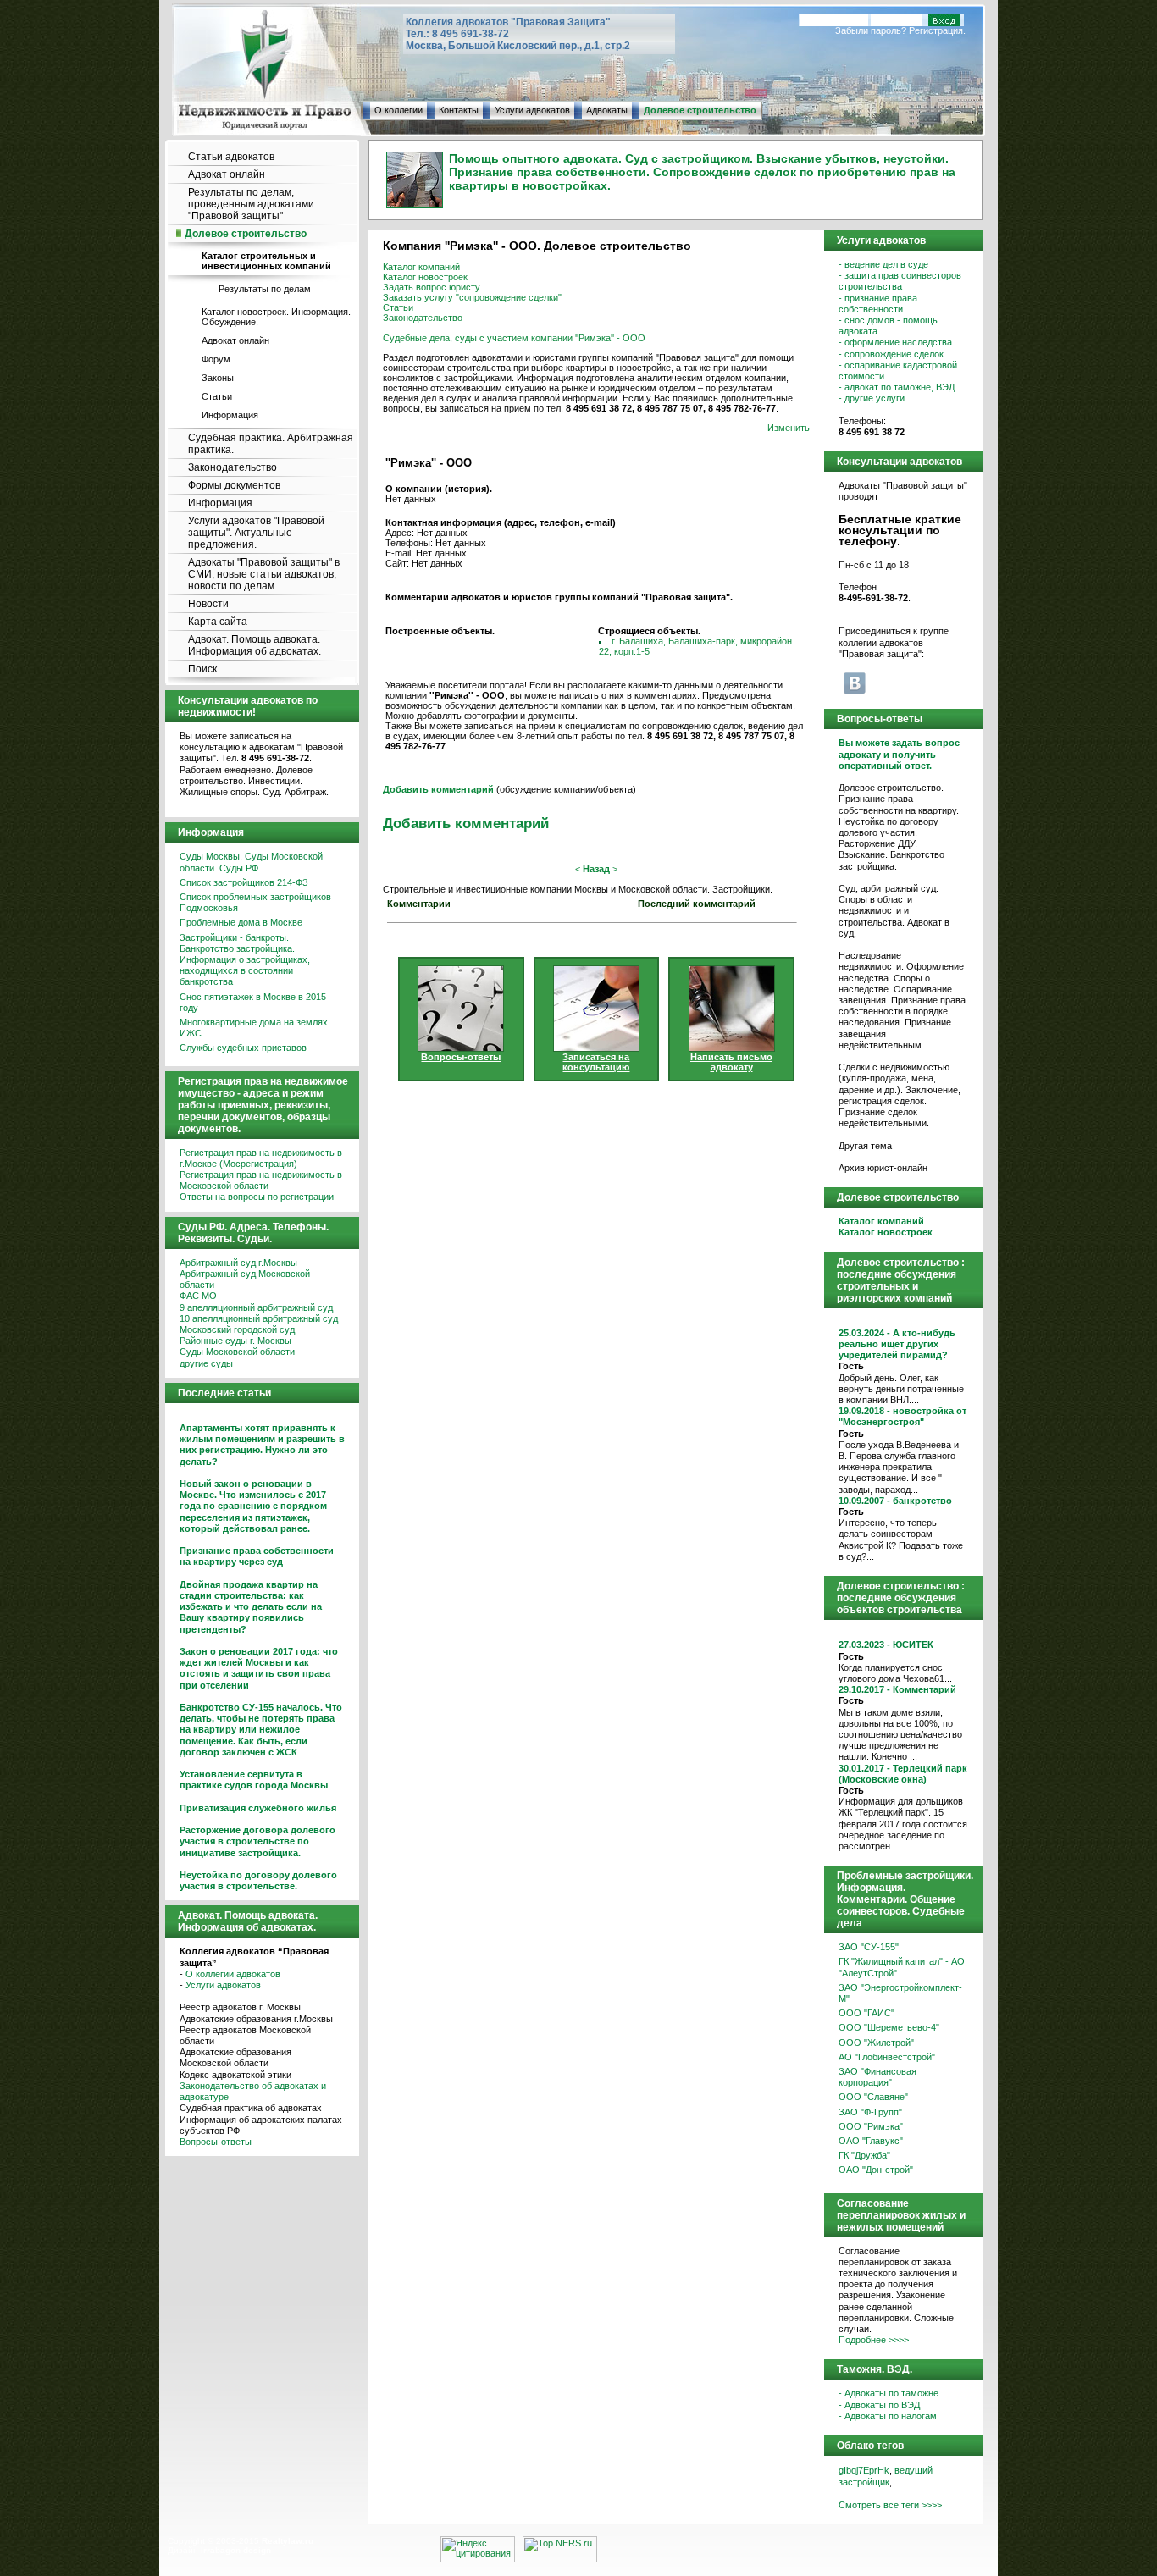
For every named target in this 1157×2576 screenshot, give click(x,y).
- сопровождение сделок (891, 354)
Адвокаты (607, 110)
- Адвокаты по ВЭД (879, 2405)
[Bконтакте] (855, 683)
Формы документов (234, 485)
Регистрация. (937, 30)
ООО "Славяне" (873, 2097)
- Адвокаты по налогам (888, 2416)
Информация (230, 415)
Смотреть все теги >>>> (890, 2505)
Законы (218, 378)
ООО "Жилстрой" (876, 2043)
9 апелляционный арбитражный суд (256, 1307)
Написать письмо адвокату (731, 1062)
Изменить (789, 428)
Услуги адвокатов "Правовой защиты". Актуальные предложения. (256, 533)
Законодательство (233, 467)
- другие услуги (872, 398)
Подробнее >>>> (874, 2340)
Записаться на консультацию (596, 1062)
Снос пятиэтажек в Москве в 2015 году (253, 1002)
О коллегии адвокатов (233, 1974)
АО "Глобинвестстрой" (887, 2057)
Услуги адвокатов (532, 110)
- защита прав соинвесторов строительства (900, 281)
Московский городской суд (237, 1329)
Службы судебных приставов (243, 1048)
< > (596, 869)
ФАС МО (198, 1296)
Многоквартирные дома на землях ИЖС (254, 1028)
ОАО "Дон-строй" (876, 2170)
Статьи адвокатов (231, 157)
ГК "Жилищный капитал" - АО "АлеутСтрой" (902, 1967)
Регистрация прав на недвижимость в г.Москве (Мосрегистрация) (261, 1158)
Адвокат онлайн (227, 174)
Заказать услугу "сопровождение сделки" (472, 297)
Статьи (217, 396)
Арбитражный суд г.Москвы (238, 1263)
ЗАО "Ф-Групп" (870, 2112)
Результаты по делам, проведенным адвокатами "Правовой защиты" (251, 204)
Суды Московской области (237, 1352)
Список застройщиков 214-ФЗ (244, 882)
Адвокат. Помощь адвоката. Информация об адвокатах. (255, 645)
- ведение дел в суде (883, 264)
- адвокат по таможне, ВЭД (897, 387)
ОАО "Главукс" (871, 2141)
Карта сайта (218, 622)
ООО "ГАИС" (866, 2013)
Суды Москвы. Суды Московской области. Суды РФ (251, 862)
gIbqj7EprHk (864, 2470)
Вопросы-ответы (216, 2142)
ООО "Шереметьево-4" (889, 2027)
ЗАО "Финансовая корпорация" (877, 2077)
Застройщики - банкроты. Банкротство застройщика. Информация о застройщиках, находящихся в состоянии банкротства (245, 960)
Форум (216, 359)
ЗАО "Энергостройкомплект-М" (900, 1993)
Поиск (202, 669)
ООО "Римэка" (871, 2126)
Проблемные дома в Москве (241, 922)
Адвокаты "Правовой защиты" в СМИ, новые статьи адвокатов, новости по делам (264, 574)
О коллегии (399, 110)
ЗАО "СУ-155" (869, 1947)
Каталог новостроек (425, 277)
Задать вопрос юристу (432, 287)
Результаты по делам (265, 289)
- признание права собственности (878, 304)
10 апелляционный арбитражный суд (259, 1318)
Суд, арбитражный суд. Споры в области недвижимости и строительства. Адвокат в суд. (894, 911)
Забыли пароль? (871, 30)
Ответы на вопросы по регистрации (257, 1197)
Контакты (459, 110)
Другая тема (865, 1146)
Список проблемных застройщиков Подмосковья (255, 902)
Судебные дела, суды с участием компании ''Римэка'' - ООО (514, 338)
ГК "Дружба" (864, 2155)
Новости (208, 604)
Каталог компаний (421, 267)
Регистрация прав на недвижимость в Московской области (261, 1180)
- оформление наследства (895, 342)
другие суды (206, 1363)
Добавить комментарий (466, 823)
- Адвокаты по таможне (889, 2393)
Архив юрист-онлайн (883, 1168)
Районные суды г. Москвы (235, 1341)
